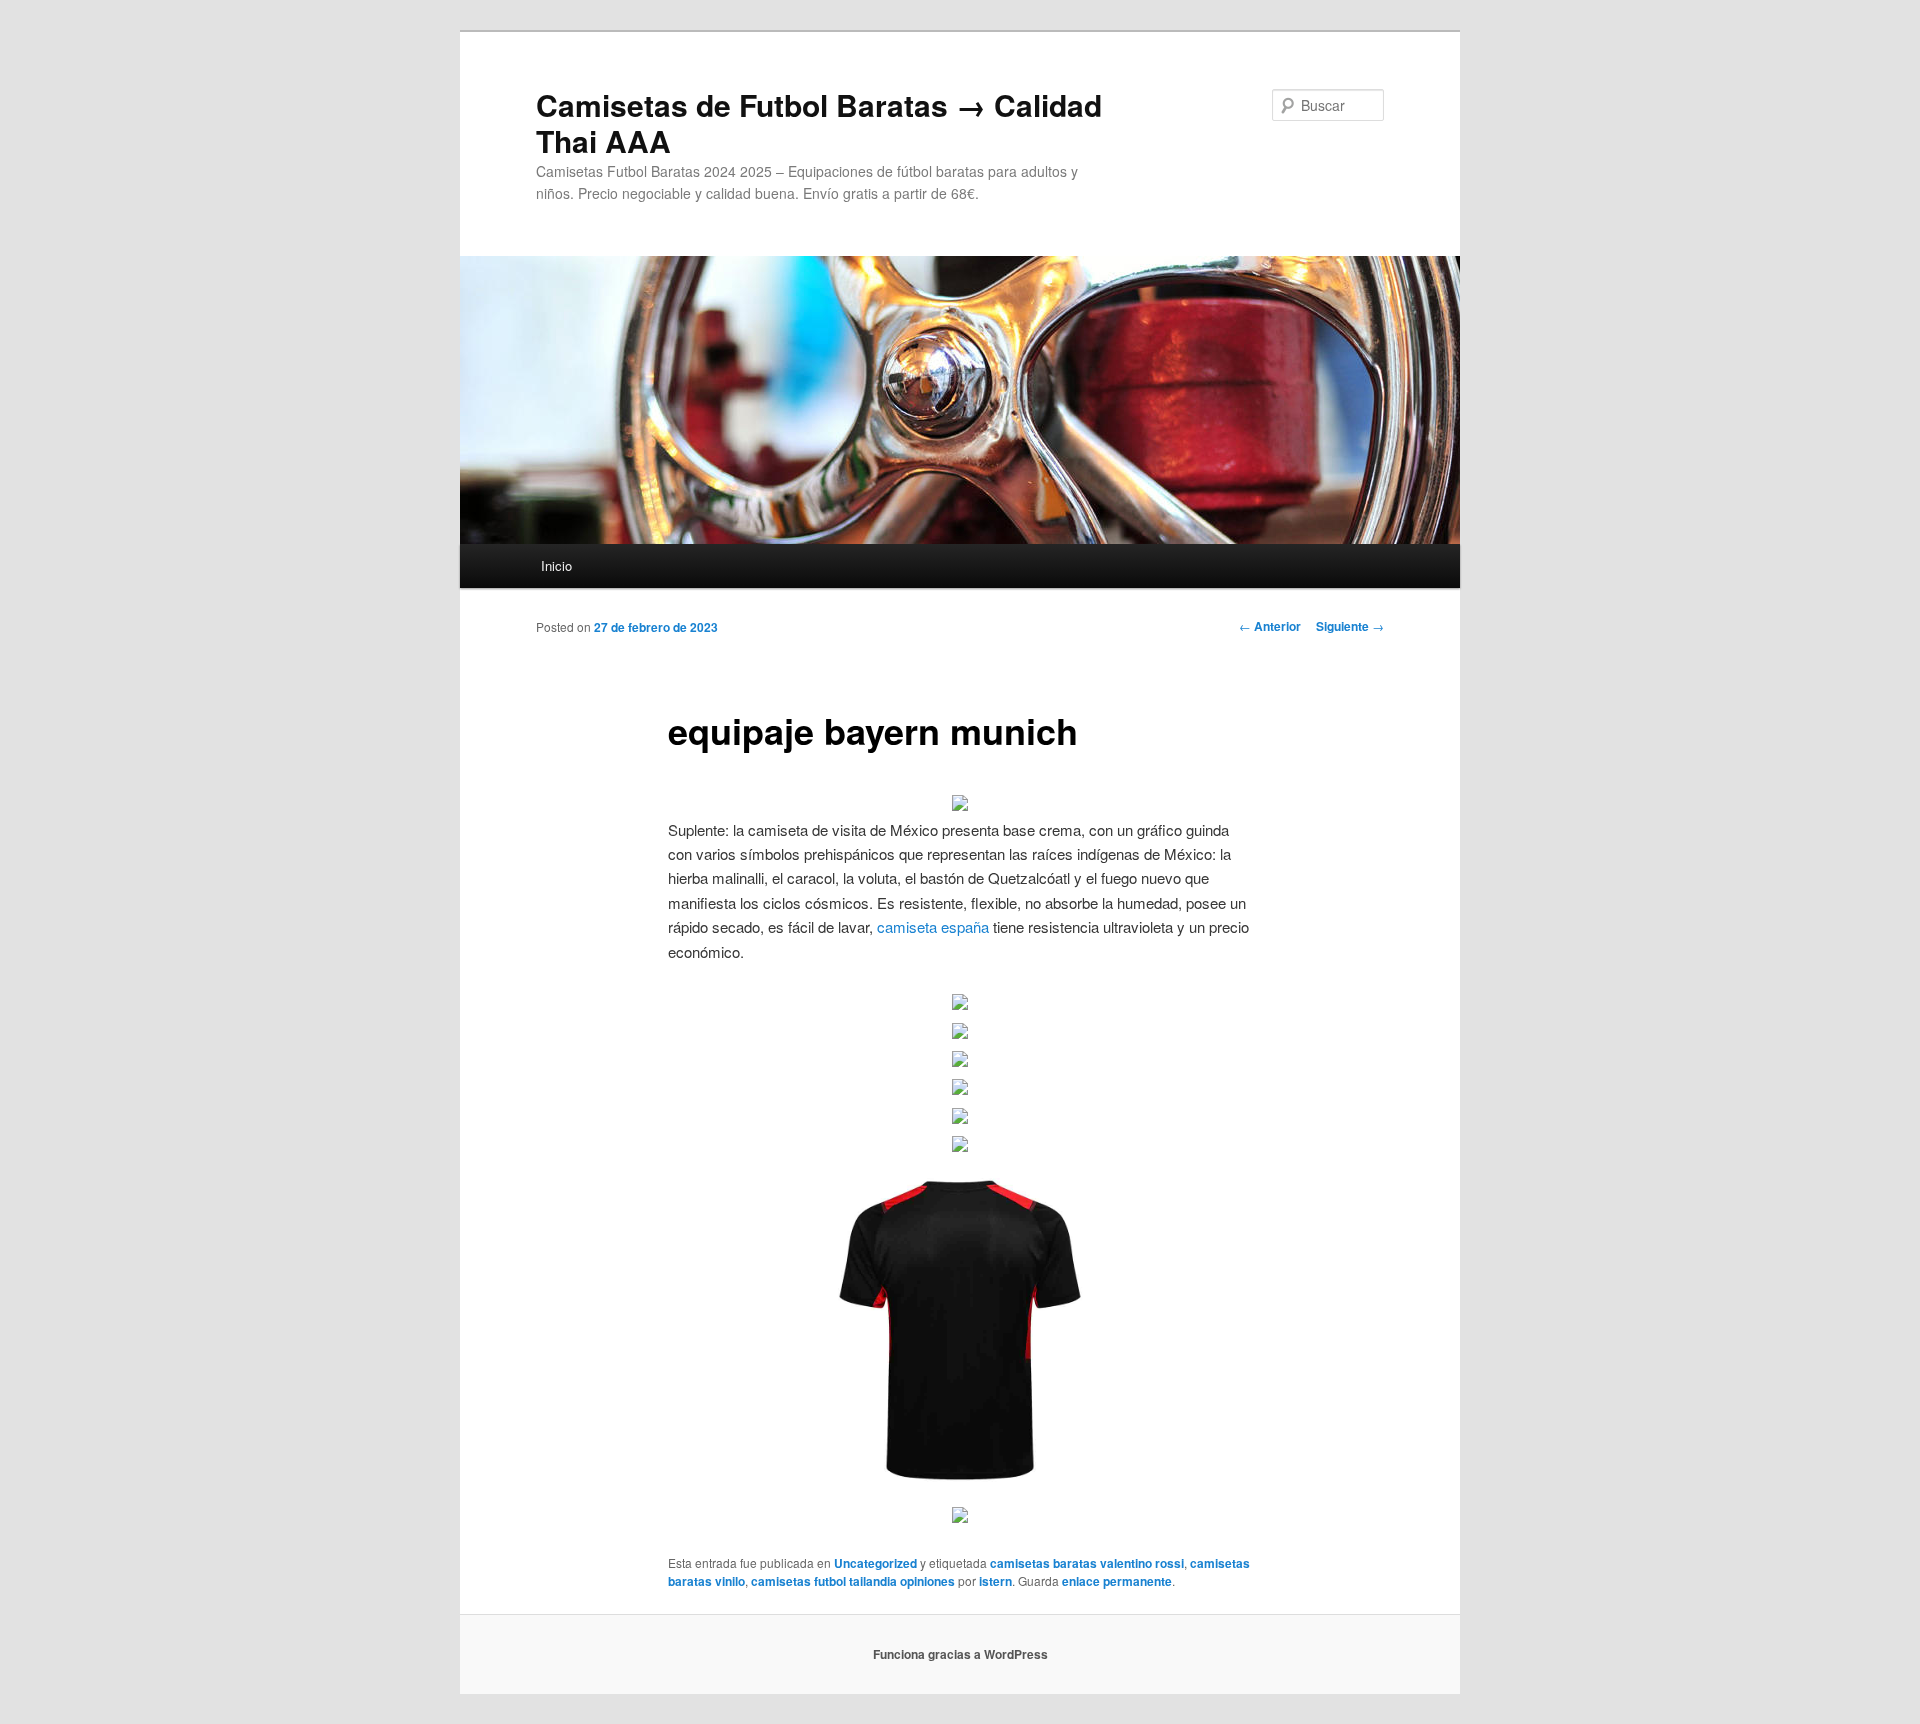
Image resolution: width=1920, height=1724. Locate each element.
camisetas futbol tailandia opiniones (853, 1581)
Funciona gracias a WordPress (960, 1654)
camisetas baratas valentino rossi (1087, 1563)
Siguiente (1350, 626)
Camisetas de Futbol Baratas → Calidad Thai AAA (819, 122)
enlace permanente (1117, 1581)
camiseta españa (933, 926)
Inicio (556, 565)
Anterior (1270, 626)
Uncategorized (875, 1563)
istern (995, 1581)
